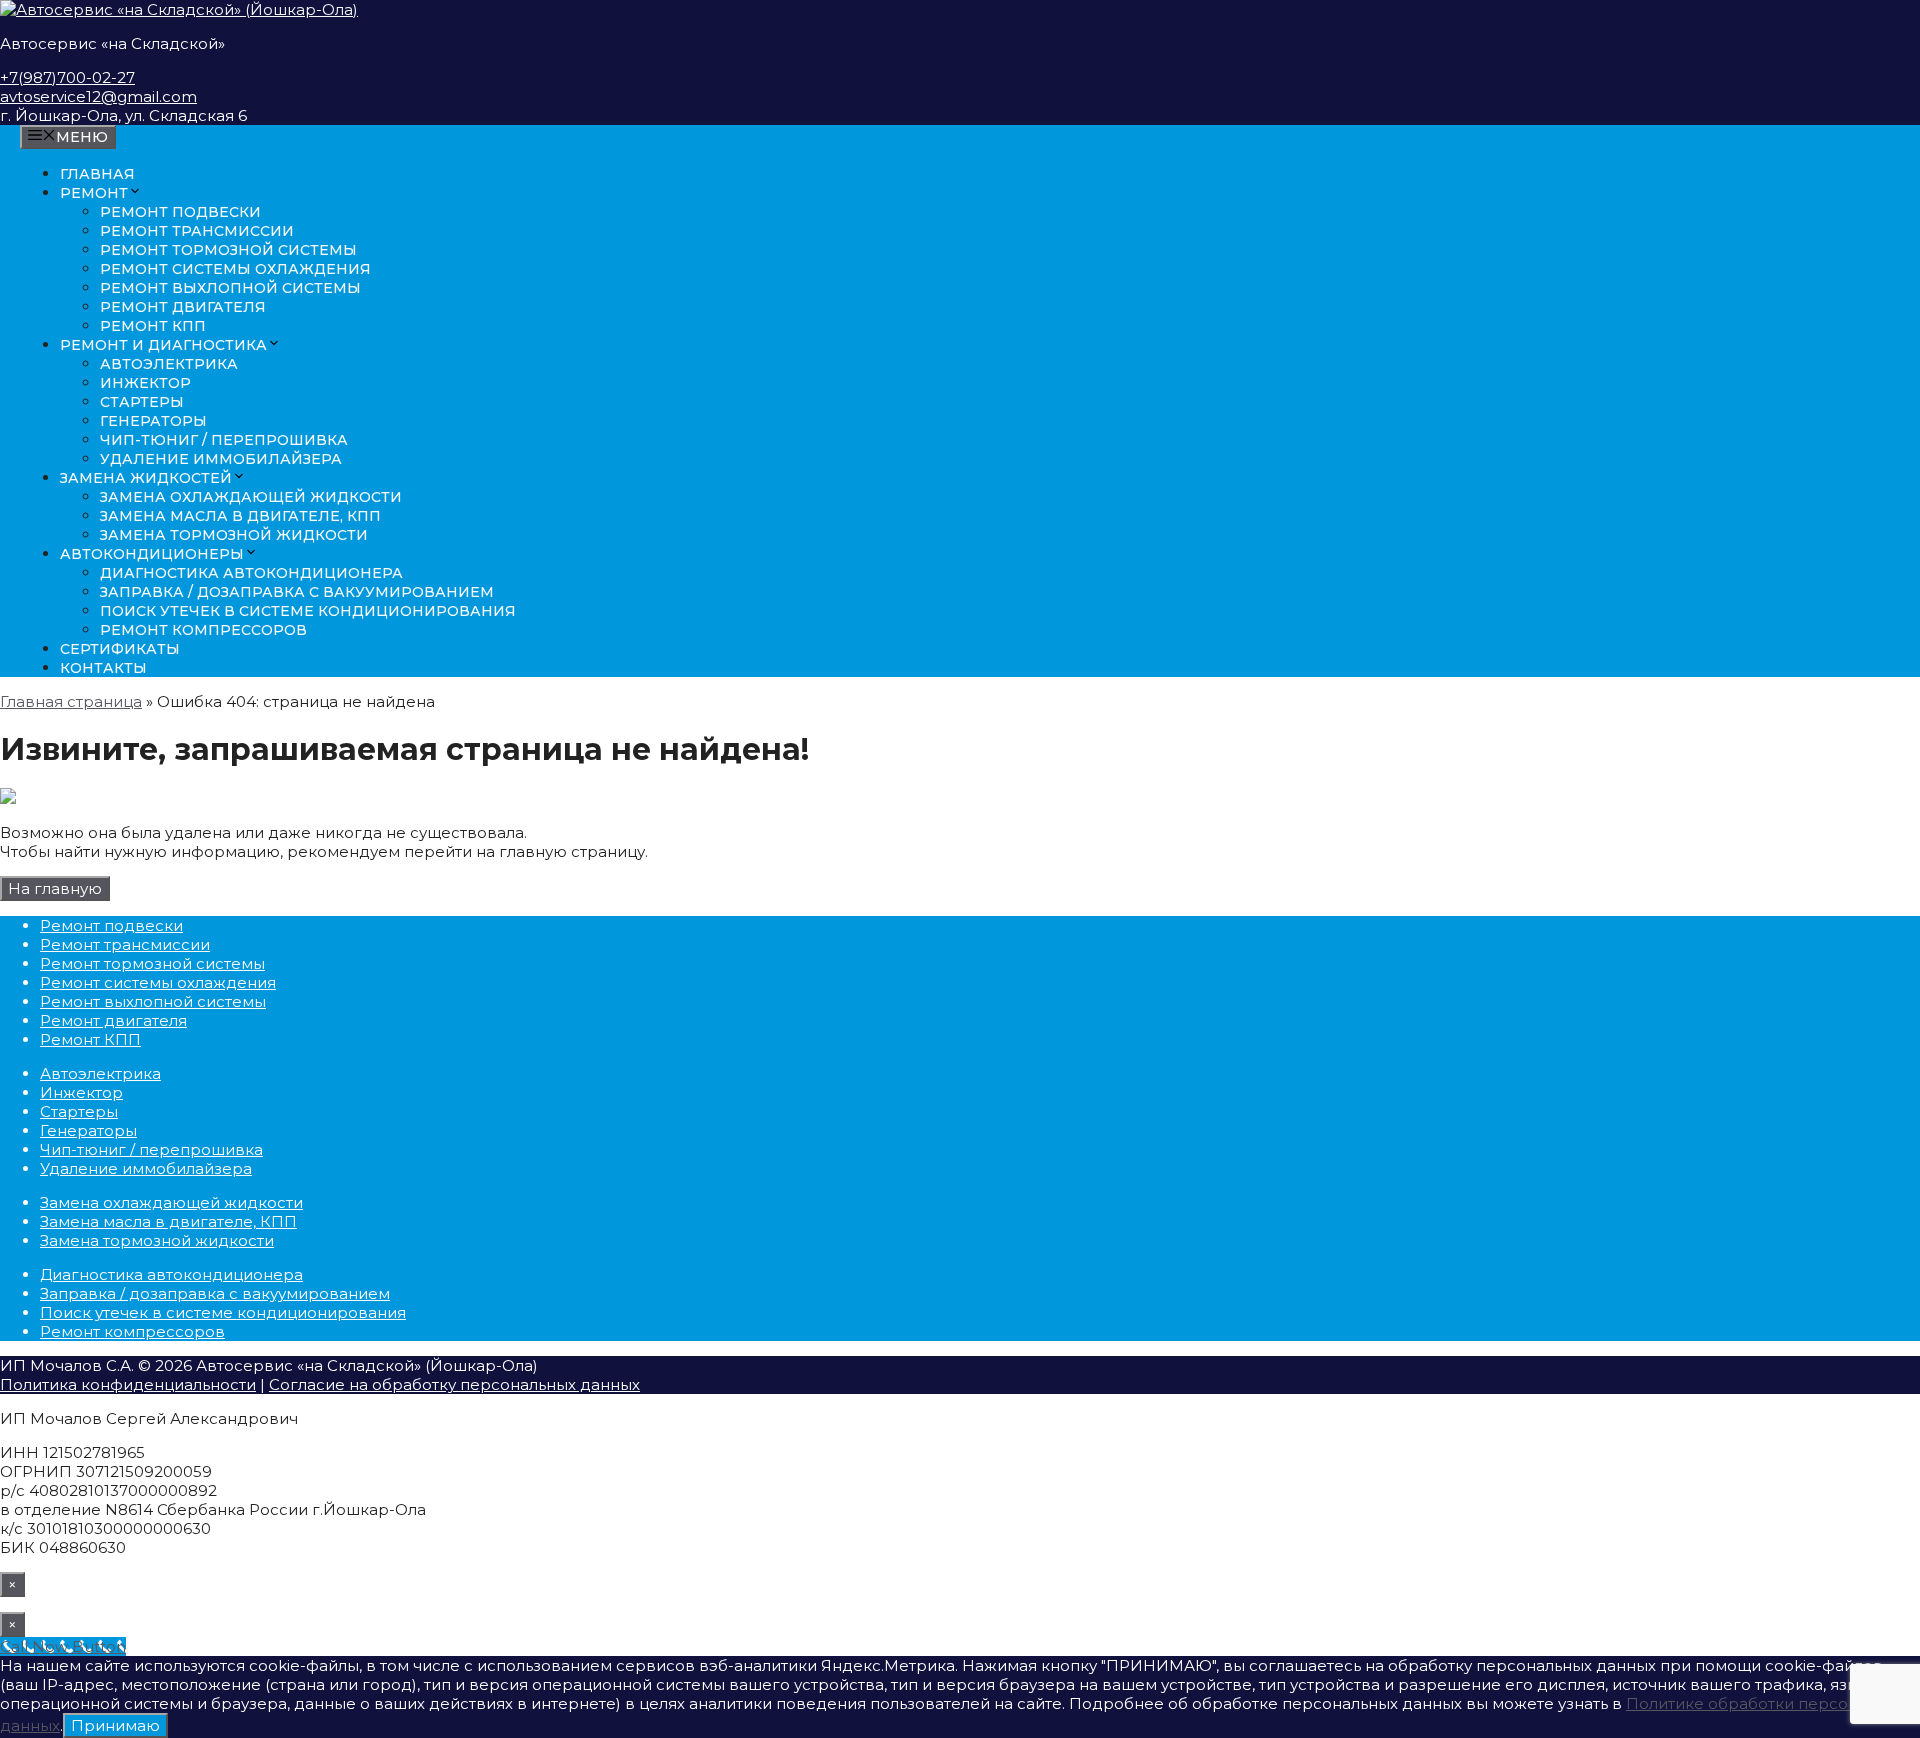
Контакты (103, 668)
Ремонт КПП (153, 326)
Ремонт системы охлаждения (235, 269)
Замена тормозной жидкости (234, 535)
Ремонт (94, 193)
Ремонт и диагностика (163, 345)
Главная (97, 174)
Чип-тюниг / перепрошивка (224, 440)
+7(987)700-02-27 (67, 77)
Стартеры (142, 402)
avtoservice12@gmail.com (98, 96)
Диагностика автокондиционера (251, 573)
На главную (55, 888)
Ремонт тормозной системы (228, 250)
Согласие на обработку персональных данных (454, 1384)
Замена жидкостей (146, 478)
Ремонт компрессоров (203, 630)
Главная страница (71, 701)
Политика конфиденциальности (128, 1384)
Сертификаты (120, 649)
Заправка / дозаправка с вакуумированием (297, 592)
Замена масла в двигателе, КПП (240, 516)
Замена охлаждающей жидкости (251, 497)
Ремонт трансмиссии (197, 231)
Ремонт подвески (180, 212)
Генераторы (153, 421)
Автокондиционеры (152, 554)
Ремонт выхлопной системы (230, 288)
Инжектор (145, 383)
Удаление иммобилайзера (221, 459)
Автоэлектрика (169, 364)
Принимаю (115, 1725)
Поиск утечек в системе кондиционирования (308, 611)
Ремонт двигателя (183, 307)
